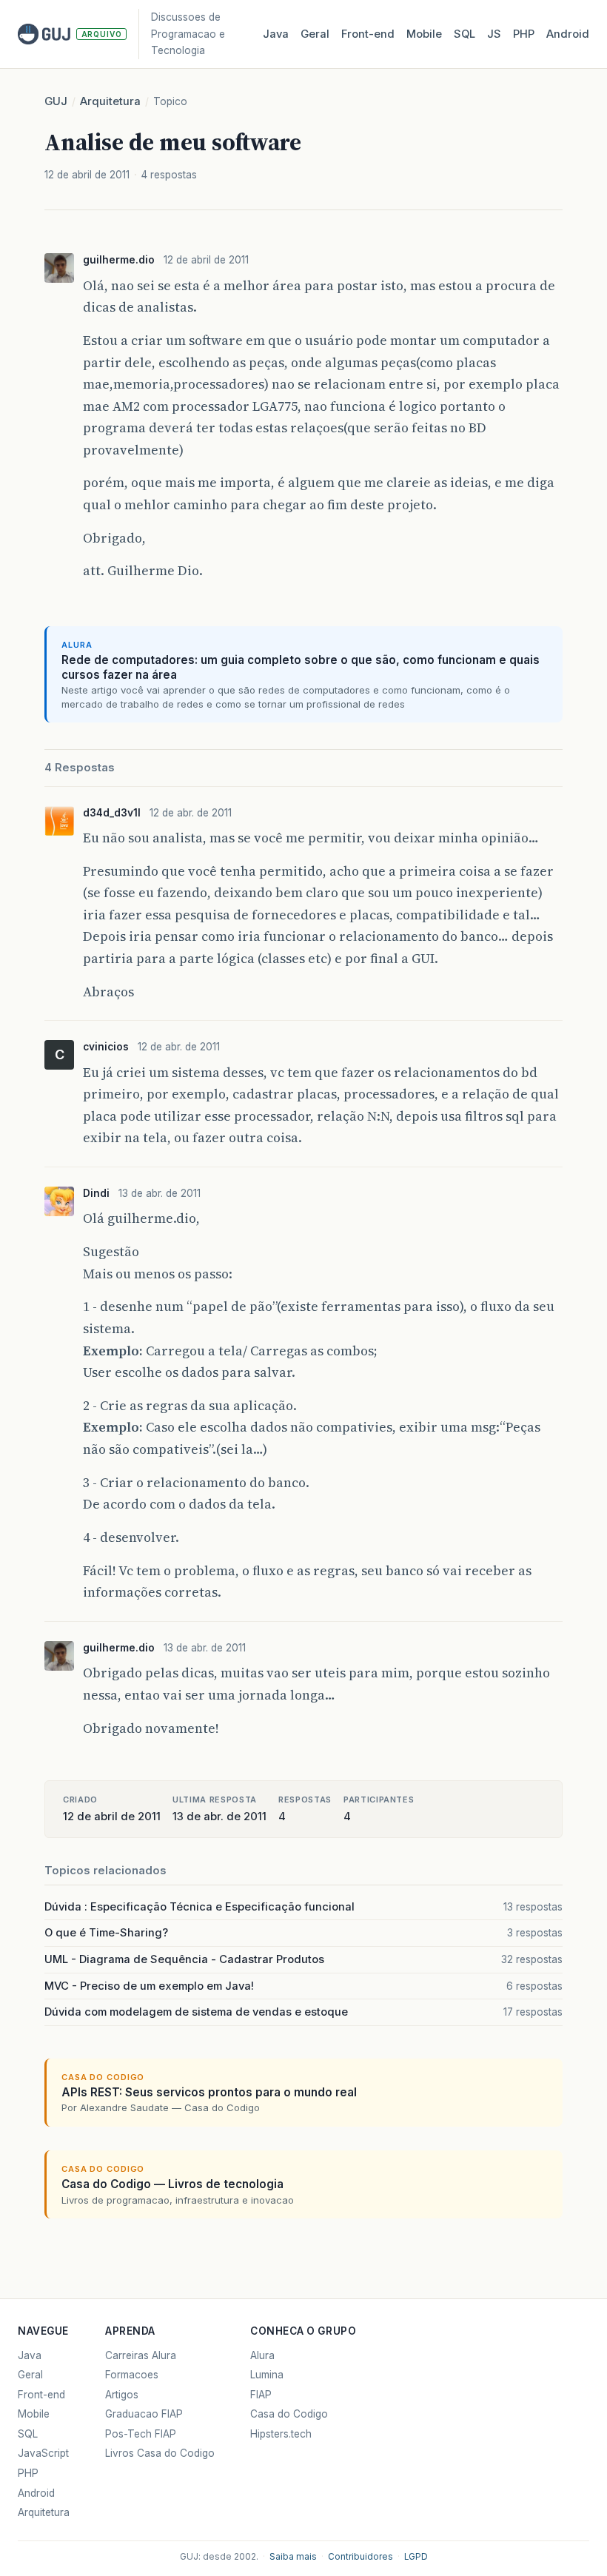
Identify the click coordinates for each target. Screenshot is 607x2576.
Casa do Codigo (289, 2414)
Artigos (122, 2395)
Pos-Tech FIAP (141, 2434)
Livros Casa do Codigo (160, 2453)
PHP (524, 34)
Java (276, 34)
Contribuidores (360, 2557)
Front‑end (368, 34)
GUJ (56, 101)
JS (494, 34)
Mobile (424, 34)
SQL (465, 34)
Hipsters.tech (281, 2434)
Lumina (267, 2375)
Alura (262, 2355)
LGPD (416, 2557)
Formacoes (132, 2375)
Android (568, 34)
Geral (315, 34)
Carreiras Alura (141, 2355)
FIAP (261, 2395)
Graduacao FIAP (144, 2414)
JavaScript (43, 2453)
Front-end (41, 2395)
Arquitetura (110, 101)
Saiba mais (293, 2557)
